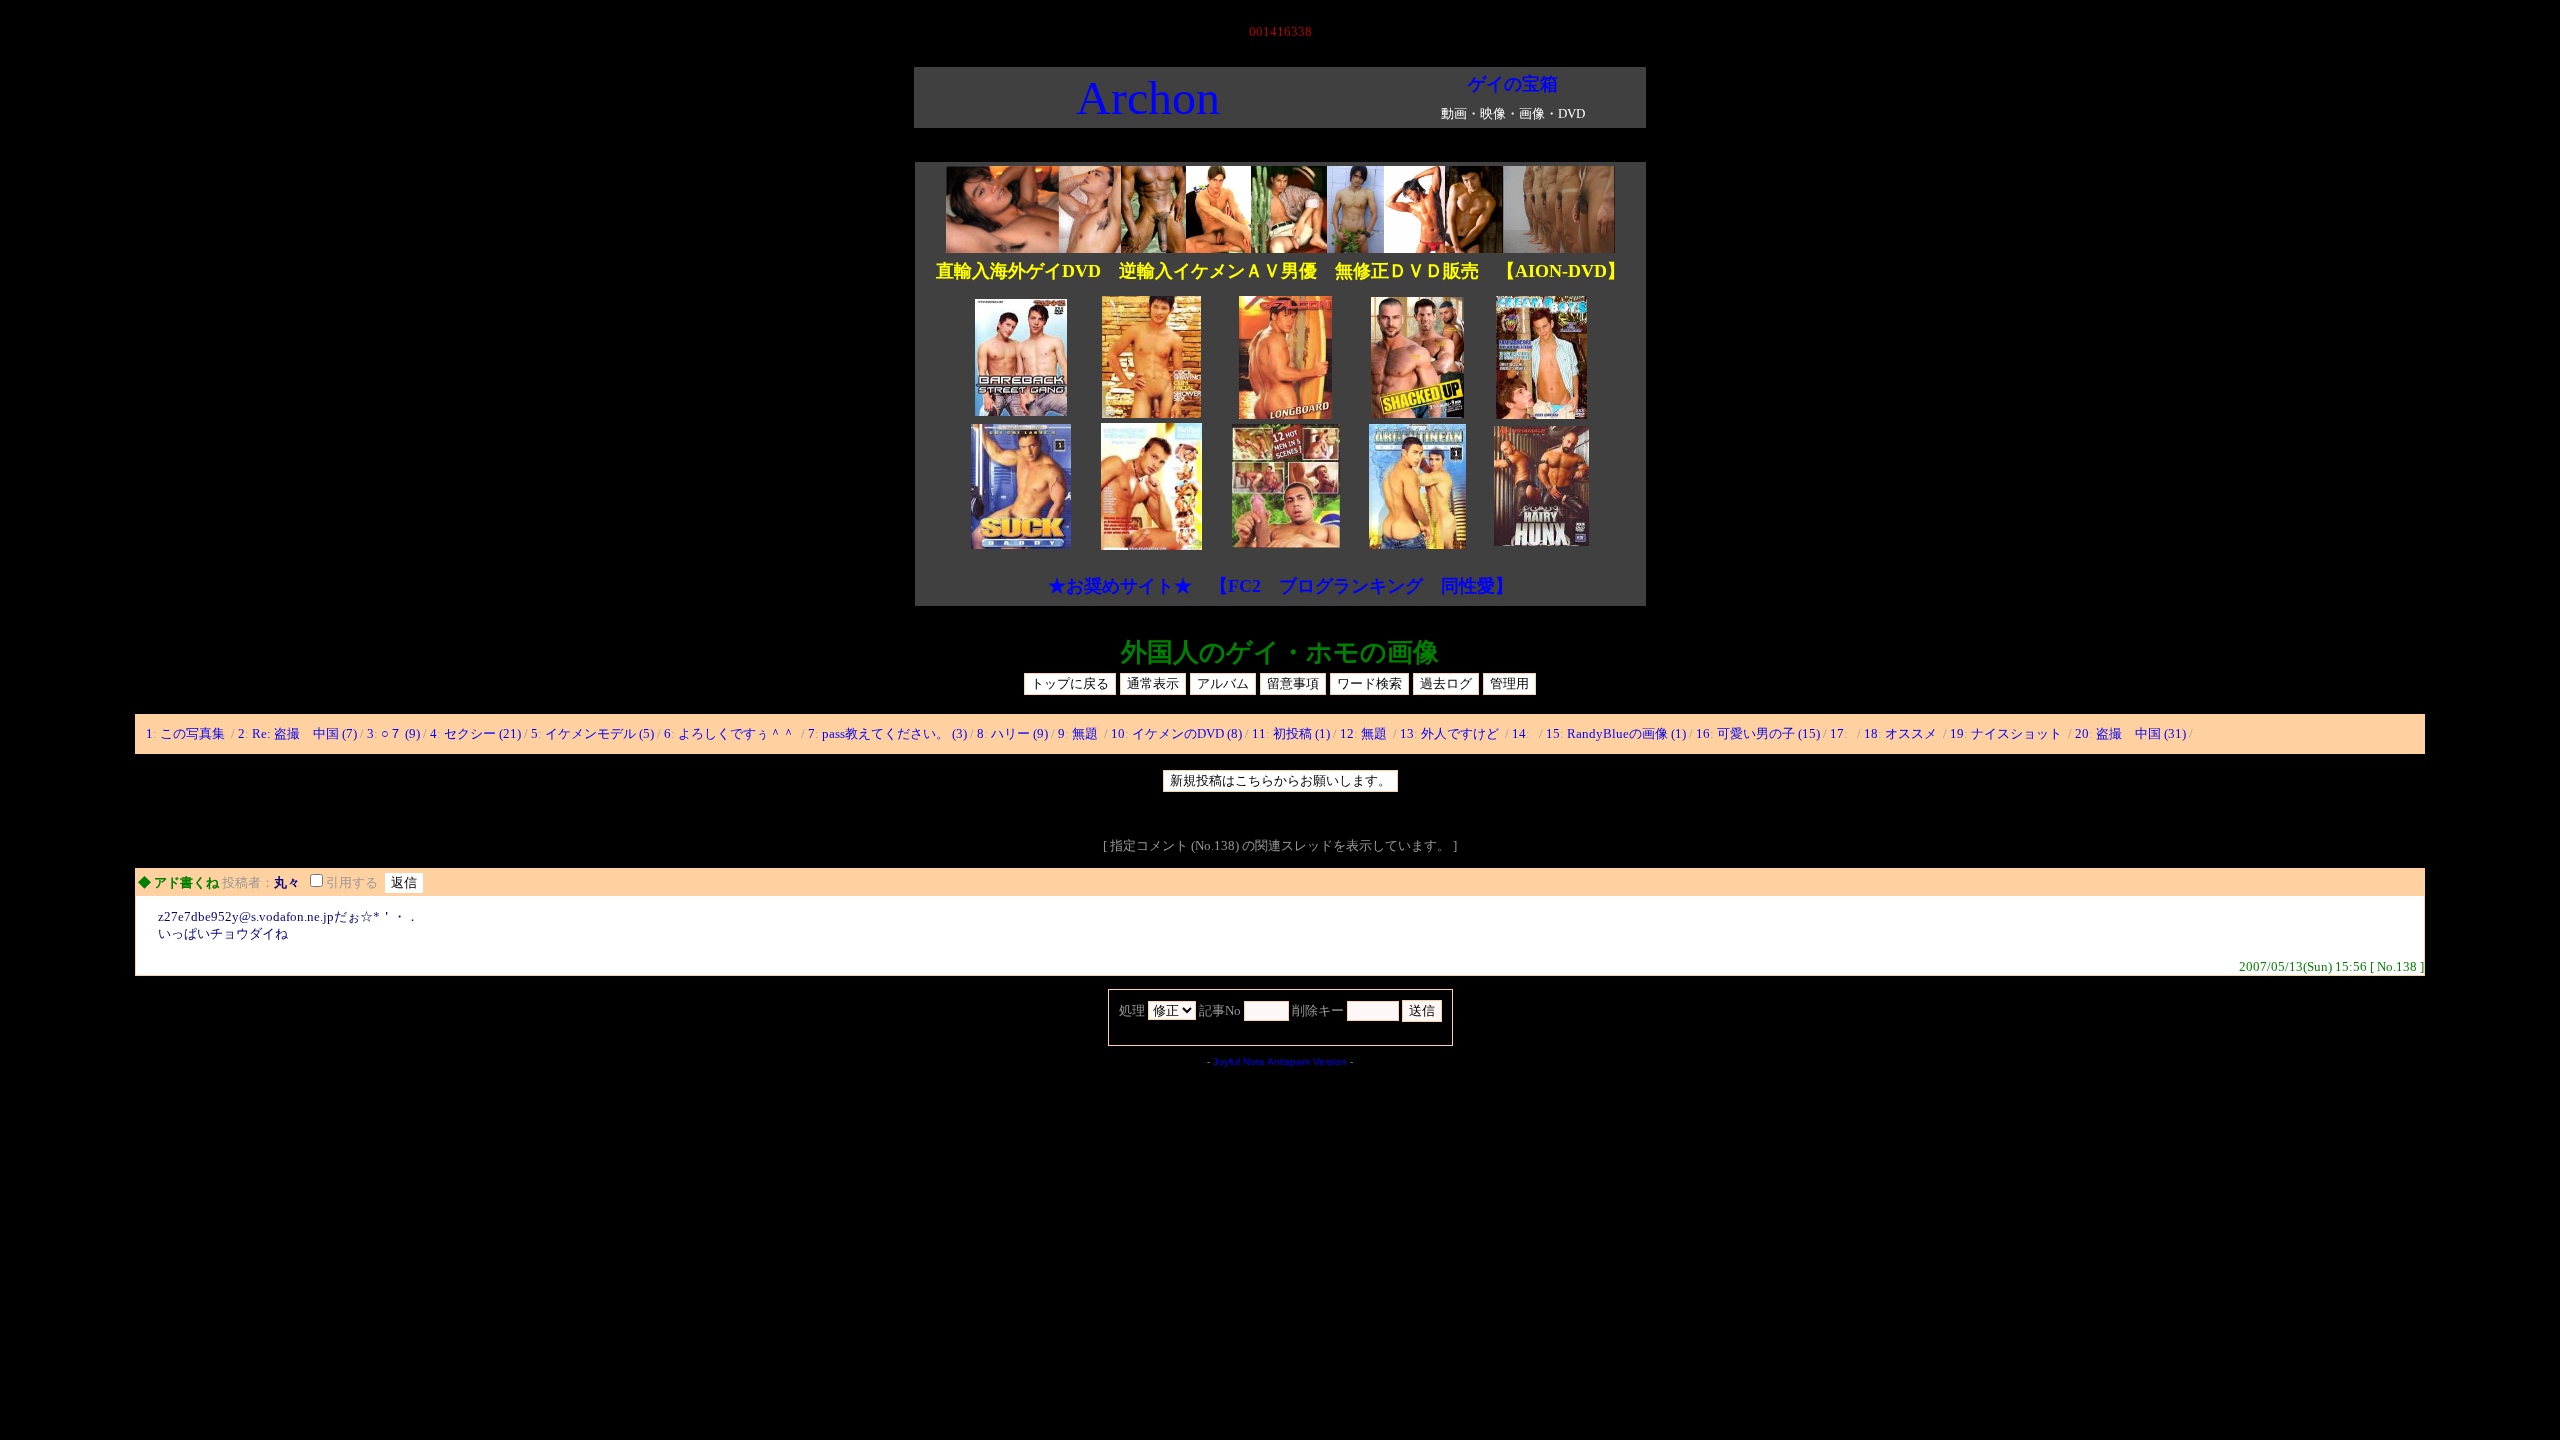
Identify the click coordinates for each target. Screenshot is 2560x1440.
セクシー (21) (482, 733)
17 (1837, 733)
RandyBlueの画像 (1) (1626, 733)
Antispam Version (1307, 1061)
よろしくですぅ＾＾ (738, 733)
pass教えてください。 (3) (894, 733)
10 (1118, 733)
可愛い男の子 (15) (1768, 733)
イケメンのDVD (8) (1187, 733)
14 (1519, 733)
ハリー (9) (1019, 733)
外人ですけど (1461, 733)
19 (1957, 733)
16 (1703, 733)
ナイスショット (2018, 733)
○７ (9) (400, 733)
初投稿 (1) (1301, 733)
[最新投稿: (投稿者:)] (1534, 733)
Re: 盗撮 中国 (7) (304, 733)
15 (1553, 733)
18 (1871, 733)
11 (1259, 733)
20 (2082, 733)
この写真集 (194, 733)
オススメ (1912, 733)
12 (1347, 733)
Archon (1148, 97)
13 (1407, 733)
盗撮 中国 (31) (2141, 733)
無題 (1086, 733)
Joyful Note (1239, 1061)
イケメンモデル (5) (599, 733)
